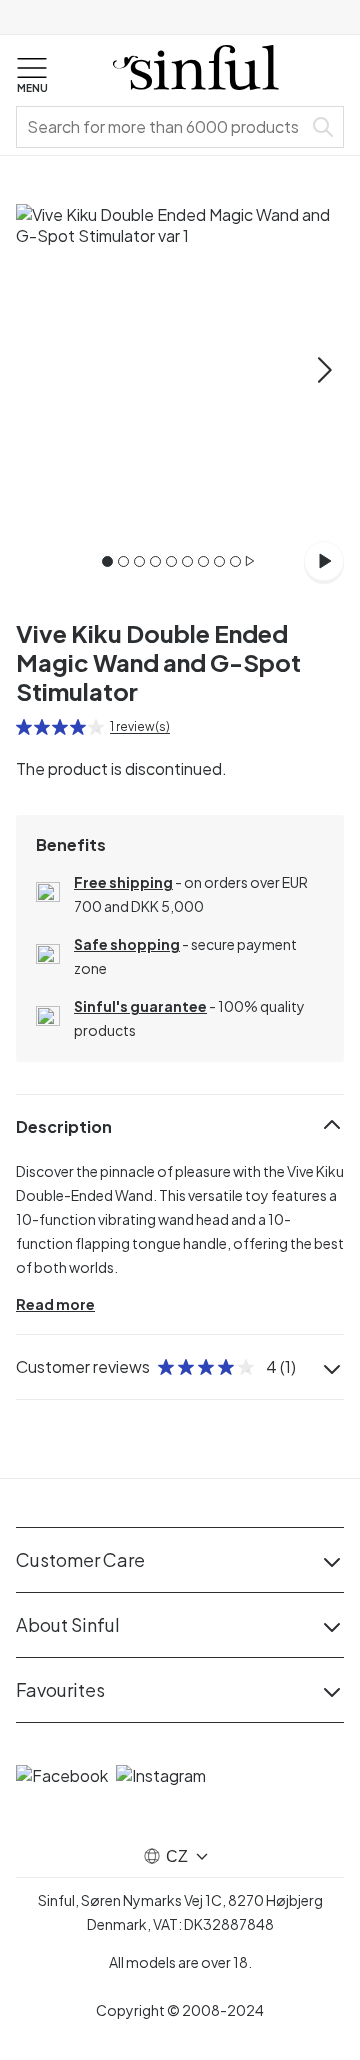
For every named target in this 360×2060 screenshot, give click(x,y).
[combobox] (163, 127)
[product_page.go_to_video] (324, 561)
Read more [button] (55, 1304)
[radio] (24, 727)
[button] (32, 76)
